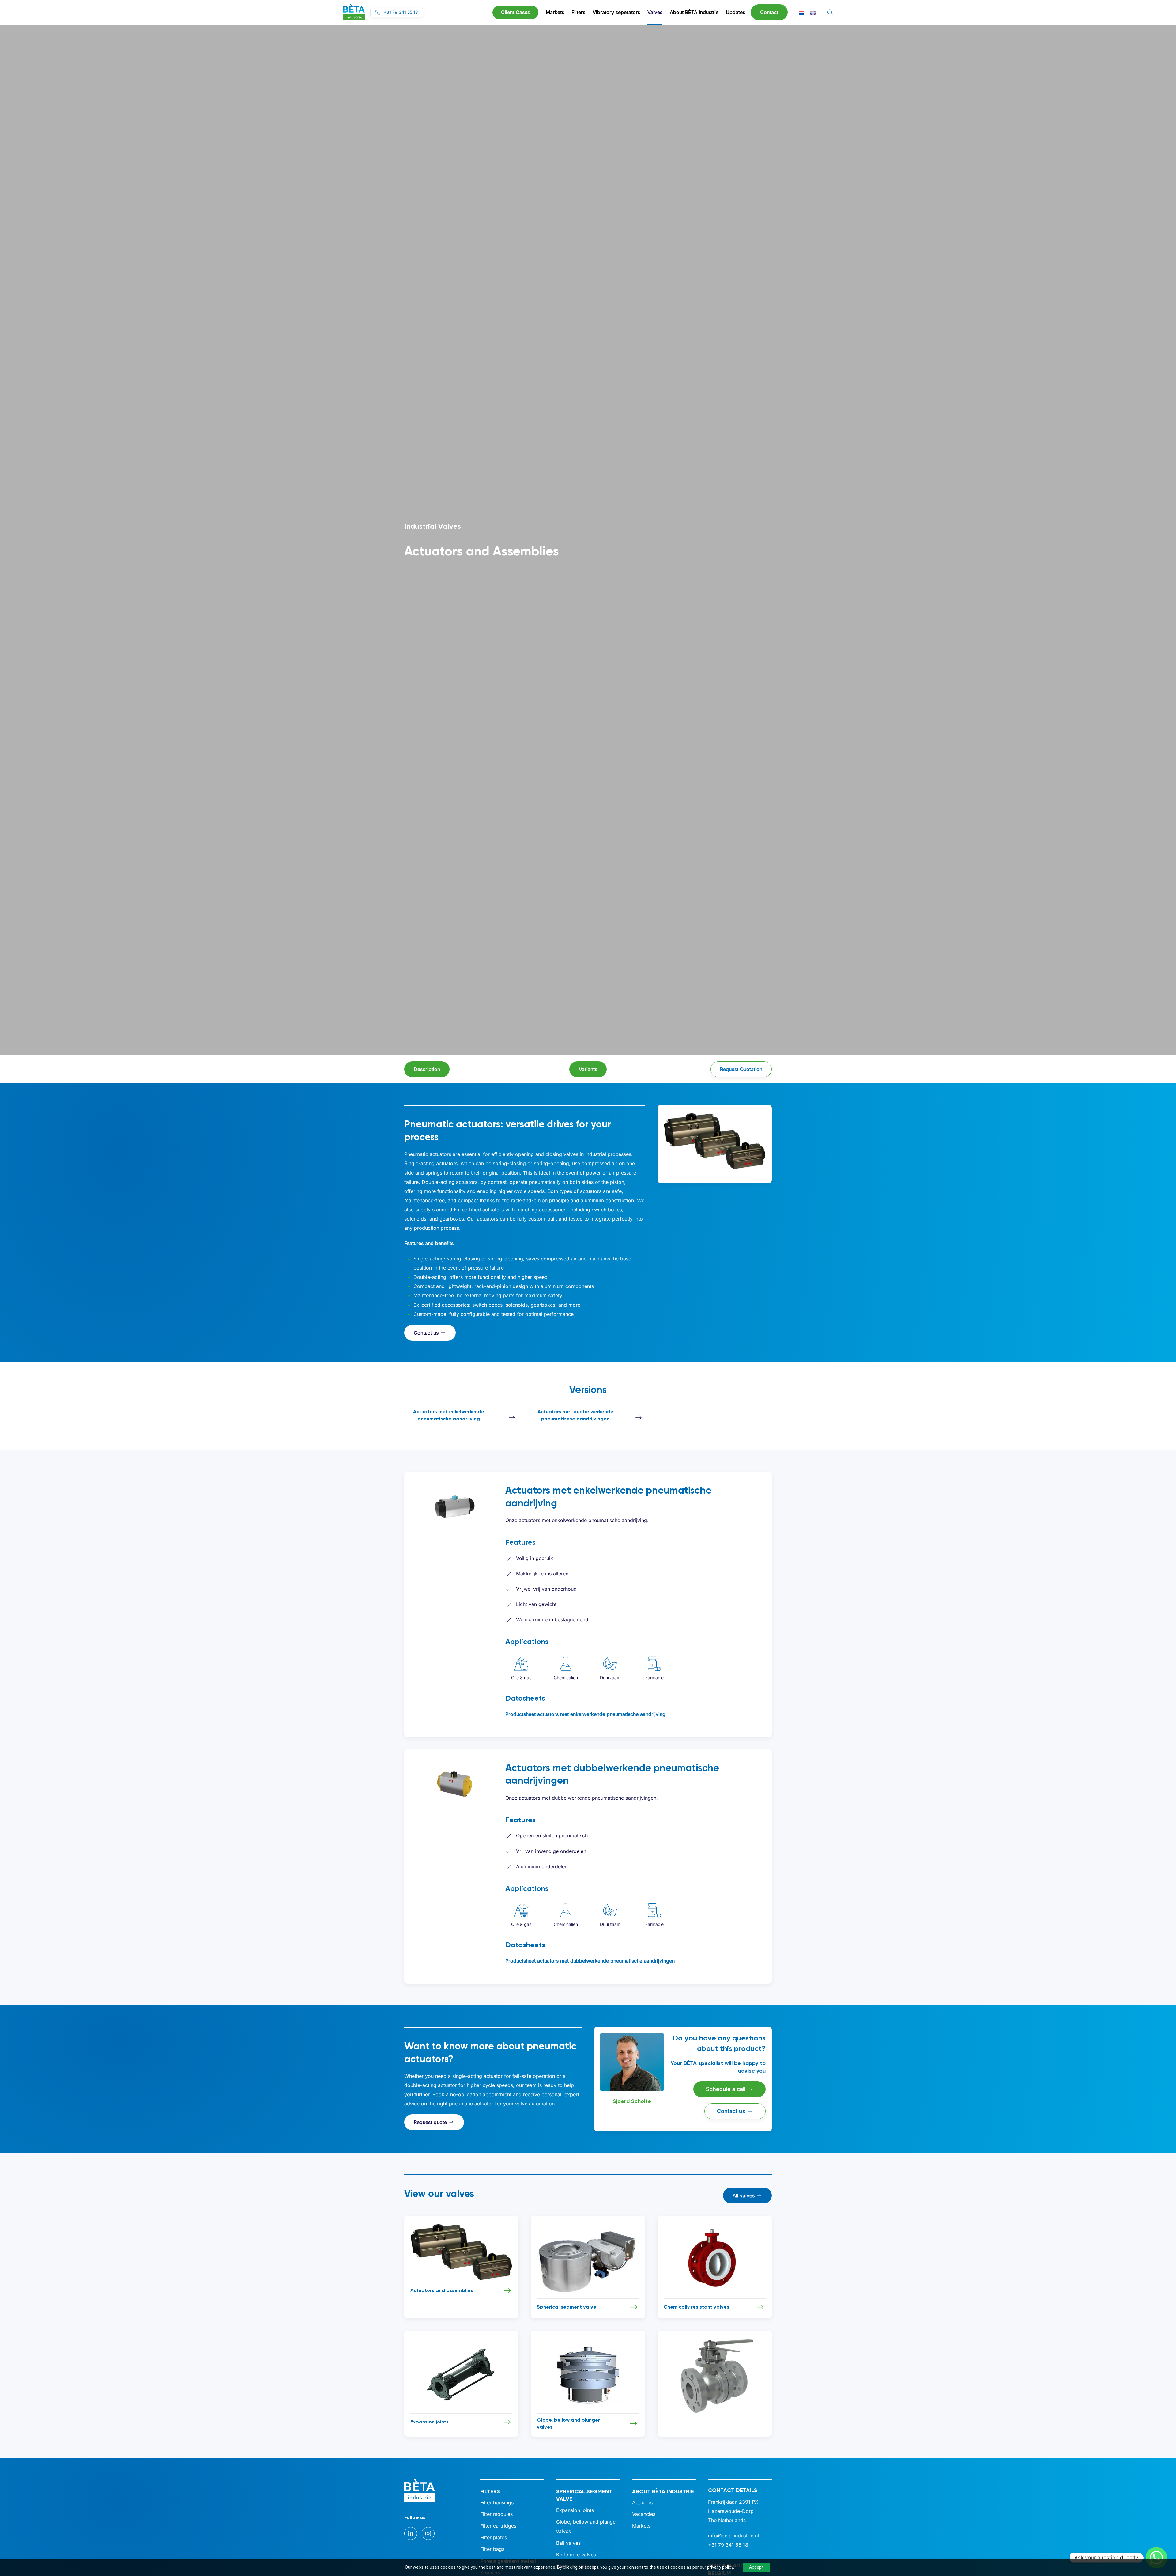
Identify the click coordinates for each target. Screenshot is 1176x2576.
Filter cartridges (498, 2526)
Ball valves (568, 2543)
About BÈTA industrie (663, 2491)
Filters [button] (578, 12)
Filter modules (496, 2514)
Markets (641, 2526)
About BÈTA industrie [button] (694, 12)
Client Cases (515, 12)
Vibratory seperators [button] (616, 12)
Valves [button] (655, 12)
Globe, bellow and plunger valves (587, 2526)
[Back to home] (354, 12)
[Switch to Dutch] (801, 12)
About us (642, 2502)
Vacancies (644, 2514)
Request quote (430, 2122)
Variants (588, 1069)
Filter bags (492, 2549)
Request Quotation (741, 1069)
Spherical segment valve (584, 2495)
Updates (735, 12)
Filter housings (497, 2502)
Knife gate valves (576, 2555)
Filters (490, 2491)
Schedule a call (726, 2089)
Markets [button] (555, 12)
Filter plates (494, 2537)
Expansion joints (575, 2510)
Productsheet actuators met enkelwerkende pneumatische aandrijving (585, 1714)
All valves (744, 2195)
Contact (769, 12)
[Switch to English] (813, 12)
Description (427, 1069)
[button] (830, 12)
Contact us (426, 1333)
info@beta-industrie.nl (733, 2536)
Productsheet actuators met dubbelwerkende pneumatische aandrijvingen (590, 1961)
